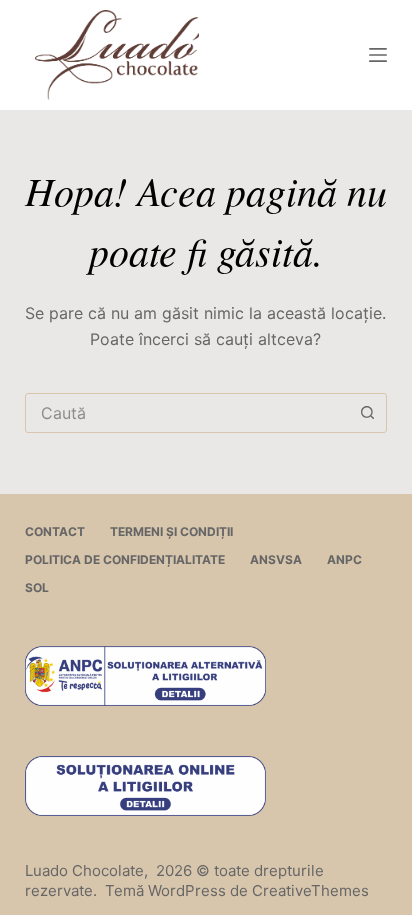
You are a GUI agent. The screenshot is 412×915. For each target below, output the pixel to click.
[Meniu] (378, 55)
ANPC (344, 559)
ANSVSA (276, 559)
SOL (37, 587)
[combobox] (187, 413)
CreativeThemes (310, 890)
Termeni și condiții (171, 531)
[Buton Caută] (367, 413)
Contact (55, 531)
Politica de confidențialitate (125, 559)
